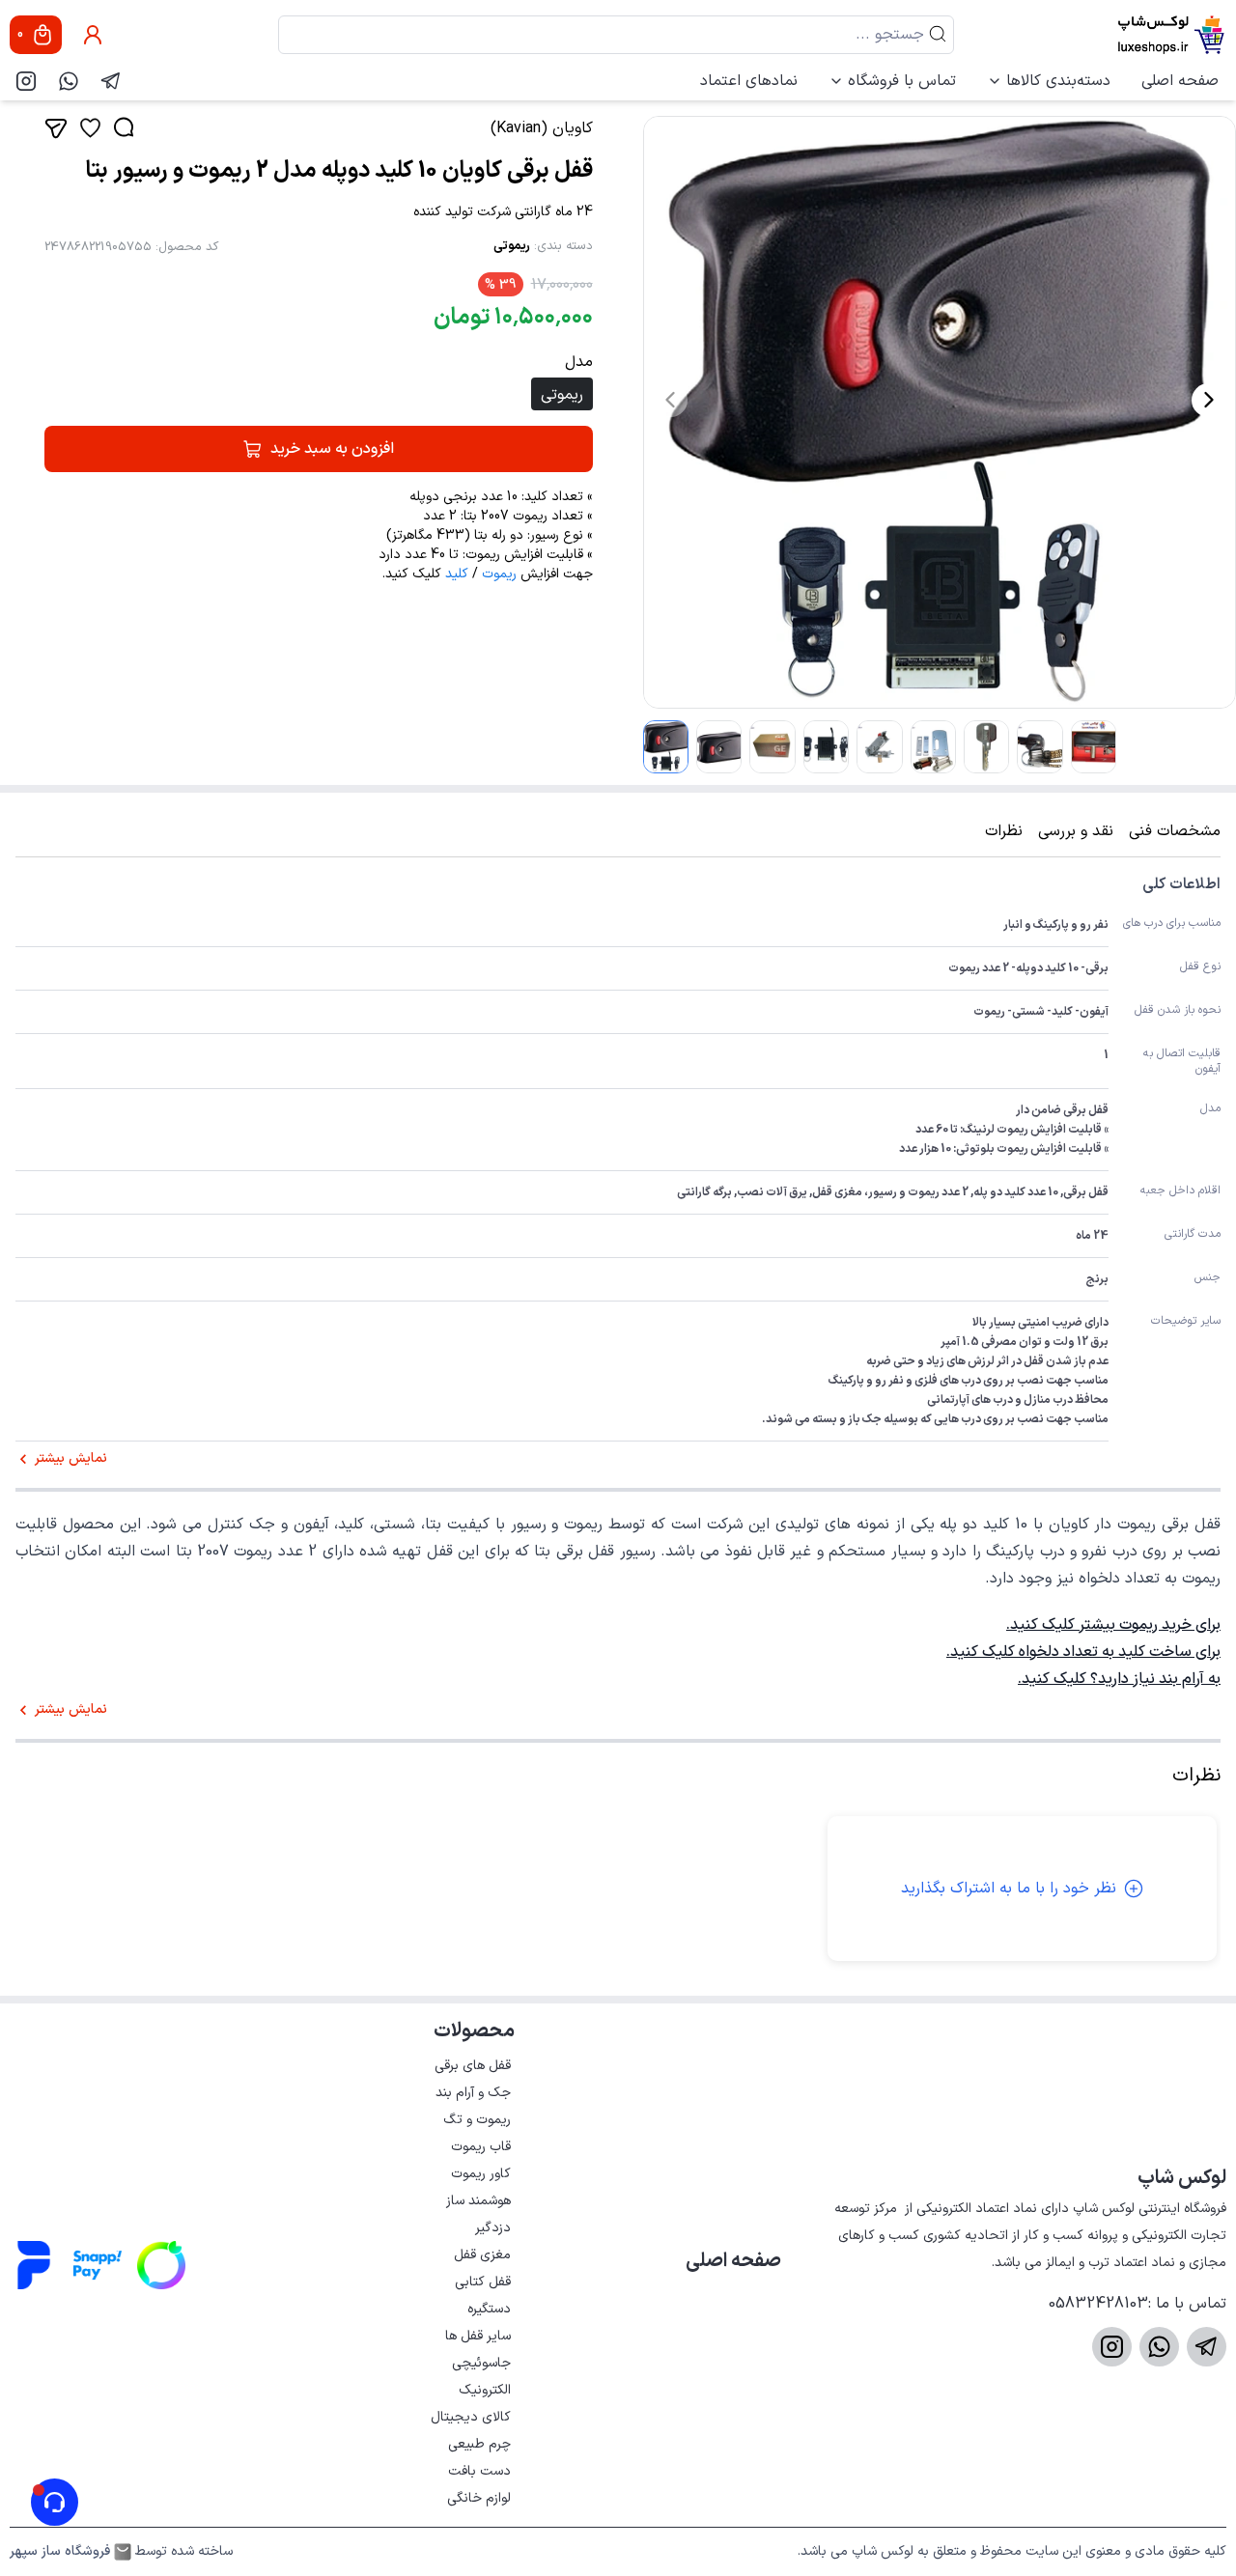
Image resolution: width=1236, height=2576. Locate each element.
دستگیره (489, 2309)
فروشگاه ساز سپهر (60, 2552)
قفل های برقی (473, 2066)
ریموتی (512, 246)
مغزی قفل (482, 2255)
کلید (457, 574)
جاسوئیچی (481, 2363)
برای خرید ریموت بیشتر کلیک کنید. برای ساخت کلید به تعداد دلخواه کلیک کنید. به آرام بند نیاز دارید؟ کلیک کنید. (1083, 1652)
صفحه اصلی (1180, 81)
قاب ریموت (481, 2147)
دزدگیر (493, 2228)
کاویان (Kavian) (542, 128)
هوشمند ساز (478, 2201)
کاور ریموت (481, 2174)
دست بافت (479, 2471)
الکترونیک (485, 2390)
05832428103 (1098, 2304)
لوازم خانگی (479, 2498)
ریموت (499, 574)
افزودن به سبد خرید (332, 449)
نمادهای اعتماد (749, 81)
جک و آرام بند (473, 2093)
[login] (93, 35)
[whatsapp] (69, 81)
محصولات (474, 2031)
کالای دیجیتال (471, 2417)
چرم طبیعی (479, 2444)
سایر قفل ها (478, 2336)
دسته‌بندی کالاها (1058, 81)
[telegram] (111, 81)
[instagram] (26, 81)
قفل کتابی (483, 2282)
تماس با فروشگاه (902, 81)
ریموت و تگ (477, 2120)
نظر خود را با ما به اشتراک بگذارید (1009, 1889)
